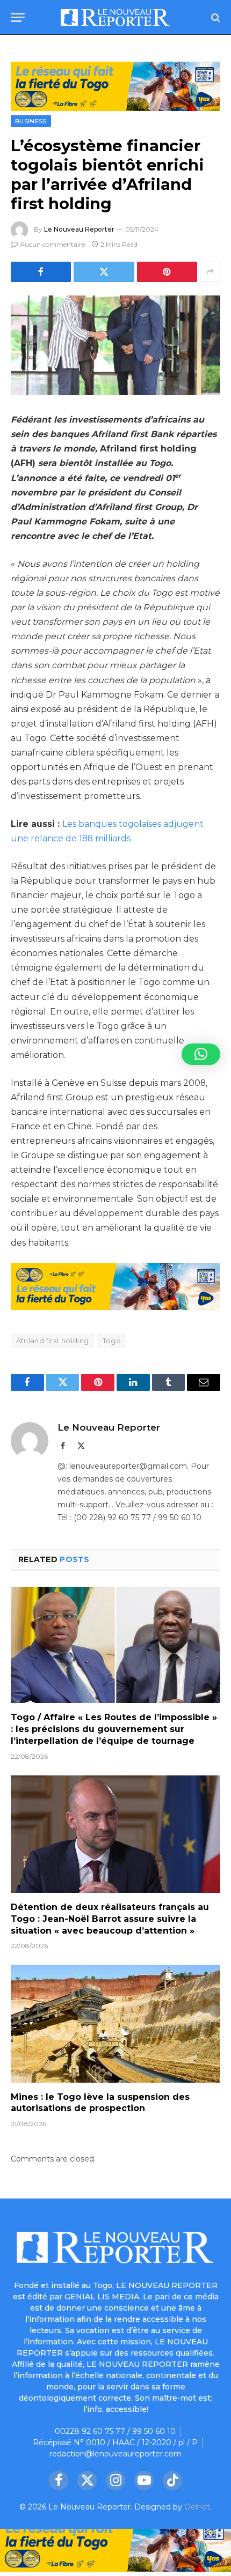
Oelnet (197, 2507)
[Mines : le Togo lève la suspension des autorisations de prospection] (115, 2023)
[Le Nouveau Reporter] (115, 17)
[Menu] (18, 17)
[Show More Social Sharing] (210, 272)
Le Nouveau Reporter (79, 229)
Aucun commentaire (52, 244)
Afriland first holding (53, 1341)
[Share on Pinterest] (167, 272)
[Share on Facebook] (41, 272)
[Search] (215, 17)
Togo (112, 1341)
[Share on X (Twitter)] (104, 272)
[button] (201, 1054)
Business (31, 121)
